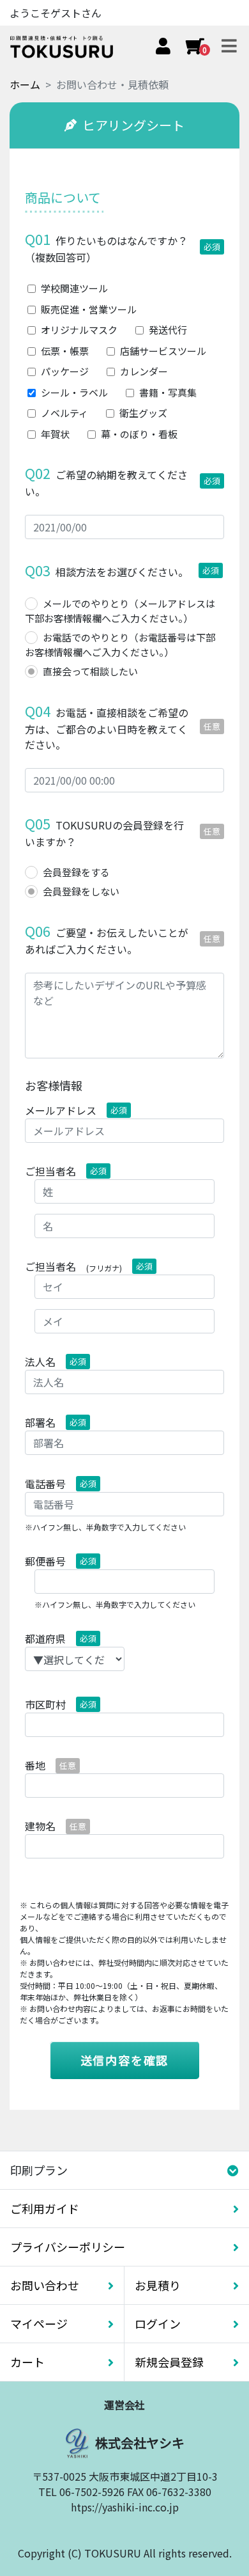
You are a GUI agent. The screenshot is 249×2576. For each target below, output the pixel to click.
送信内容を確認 (125, 2060)
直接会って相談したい (90, 671)
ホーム (25, 84)
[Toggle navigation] (229, 47)
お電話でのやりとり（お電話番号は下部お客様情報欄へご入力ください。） (120, 645)
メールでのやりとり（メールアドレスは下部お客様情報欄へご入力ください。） (120, 611)
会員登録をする (76, 872)
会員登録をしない (81, 891)
